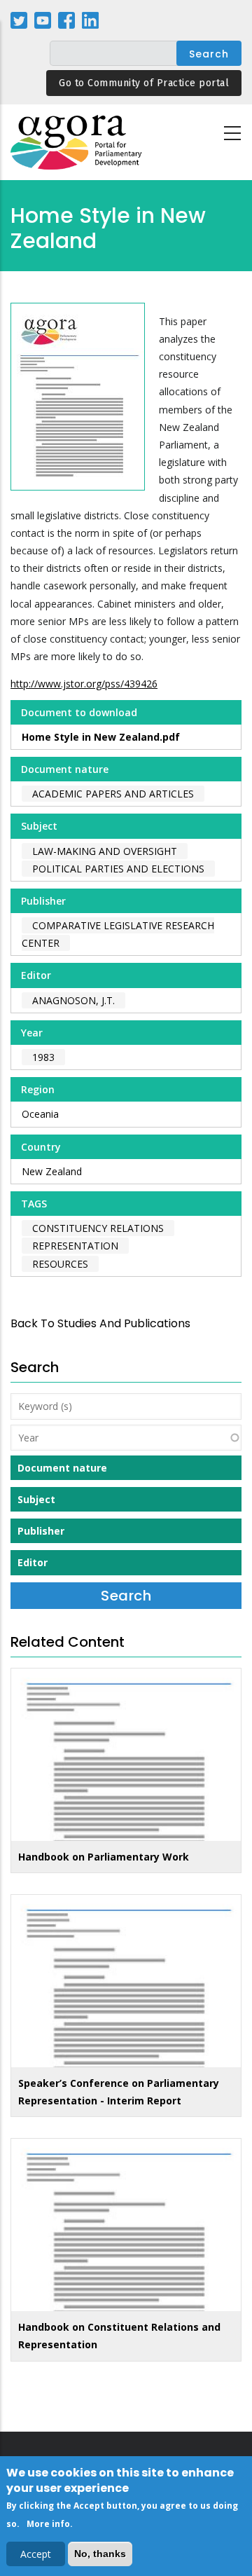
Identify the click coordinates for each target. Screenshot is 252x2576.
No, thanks (100, 2554)
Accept (36, 2554)
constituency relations (98, 1228)
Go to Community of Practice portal (144, 83)
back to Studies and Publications (100, 1323)
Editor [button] (33, 1562)
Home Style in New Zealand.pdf (101, 737)
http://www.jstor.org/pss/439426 (84, 684)
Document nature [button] (62, 1468)
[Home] (77, 143)
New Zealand (52, 1171)
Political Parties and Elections (118, 869)
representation (75, 1246)
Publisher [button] (41, 1531)
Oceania (40, 1114)
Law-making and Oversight (105, 851)
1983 (43, 1057)
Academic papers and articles (113, 794)
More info (48, 2524)
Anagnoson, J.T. (73, 1000)
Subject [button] (36, 1499)
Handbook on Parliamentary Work (104, 1857)
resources (60, 1264)
